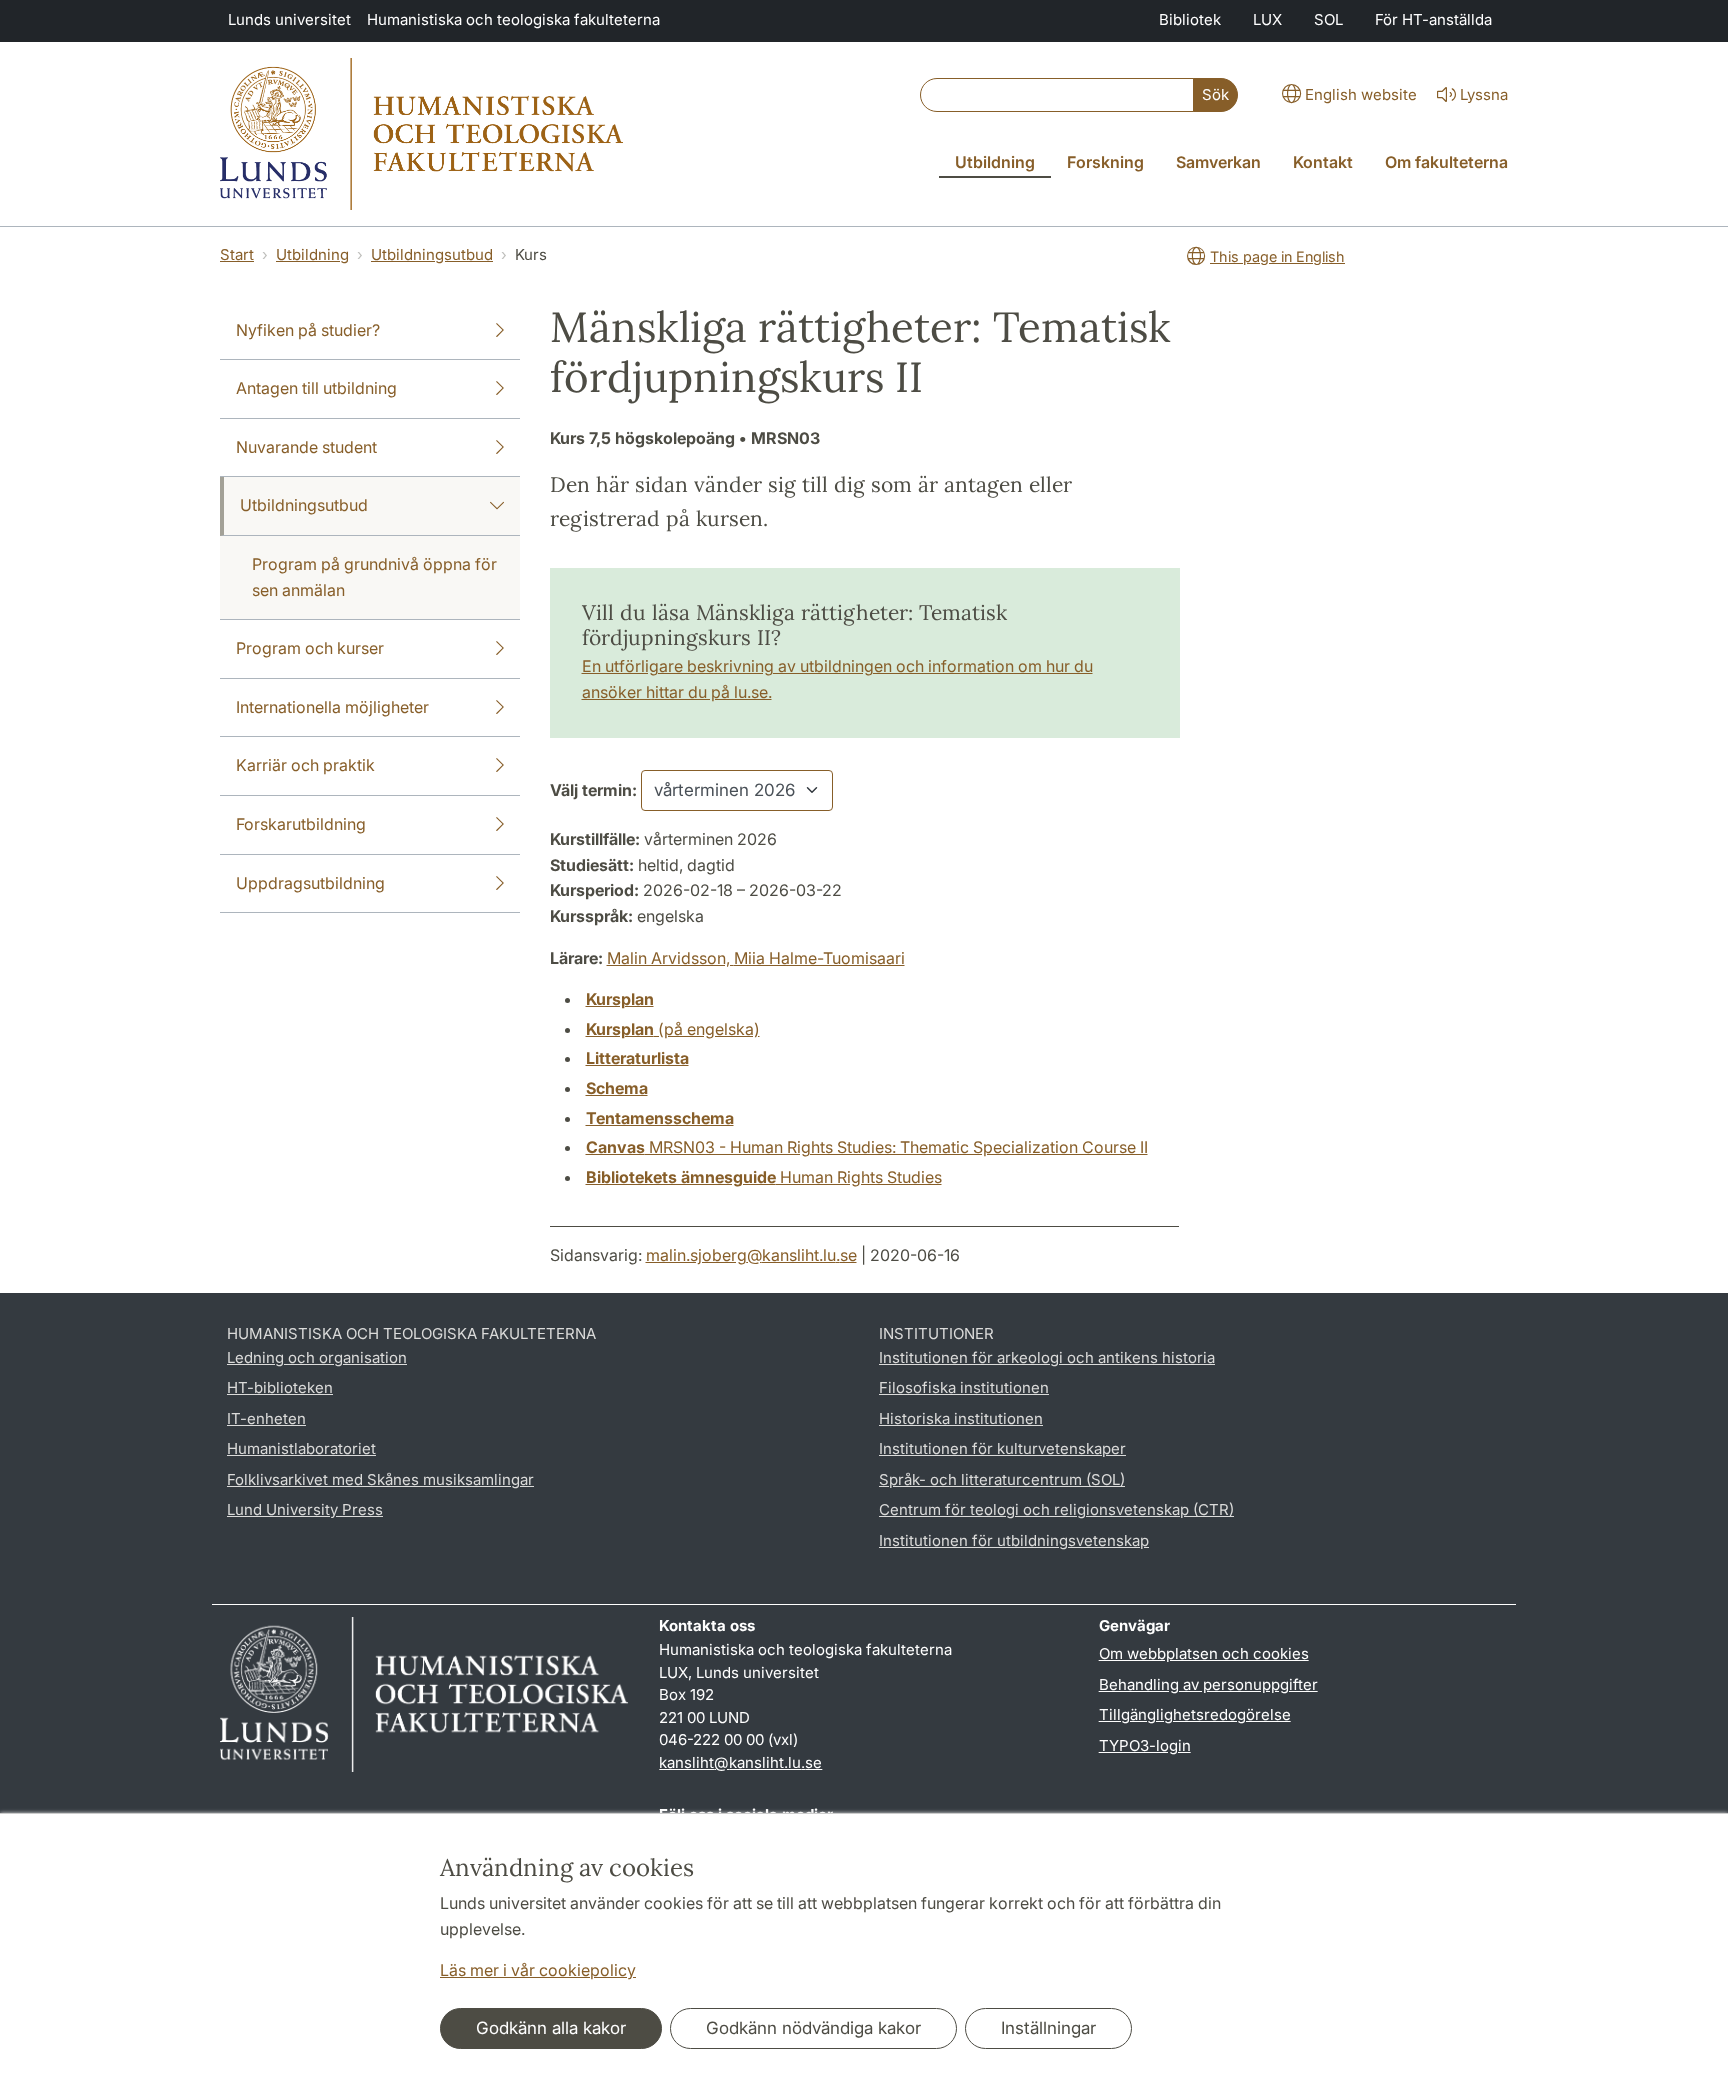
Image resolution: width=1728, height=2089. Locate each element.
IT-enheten (266, 1418)
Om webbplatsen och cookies (1204, 1653)
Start (237, 254)
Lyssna (1484, 94)
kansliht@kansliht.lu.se (740, 1762)
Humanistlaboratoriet (301, 1448)
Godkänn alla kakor (551, 2028)
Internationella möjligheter (332, 707)
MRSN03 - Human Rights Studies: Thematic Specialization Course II (867, 1147)
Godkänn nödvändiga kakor (813, 2028)
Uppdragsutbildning (310, 883)
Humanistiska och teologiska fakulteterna (513, 19)
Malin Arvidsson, (670, 958)
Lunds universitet (289, 19)
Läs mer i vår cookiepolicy (538, 1970)
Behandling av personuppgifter (1208, 1684)
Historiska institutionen (961, 1418)
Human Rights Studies (764, 1177)
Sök (1215, 94)
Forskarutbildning (301, 824)
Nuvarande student (306, 447)
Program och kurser (310, 648)
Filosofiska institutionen (964, 1387)
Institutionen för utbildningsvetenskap (1014, 1540)
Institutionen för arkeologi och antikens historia (1047, 1357)
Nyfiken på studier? (308, 330)
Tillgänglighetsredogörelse (1195, 1714)
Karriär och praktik (305, 765)
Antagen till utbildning (316, 388)
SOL (1328, 19)
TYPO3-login (1145, 1745)
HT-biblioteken (280, 1387)
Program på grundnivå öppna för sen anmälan (374, 577)
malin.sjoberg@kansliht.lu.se (751, 1255)
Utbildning (312, 254)
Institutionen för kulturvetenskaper (1002, 1448)
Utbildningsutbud (432, 254)
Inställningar (1048, 2028)
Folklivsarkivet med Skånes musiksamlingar (380, 1479)
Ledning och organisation (317, 1357)
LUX (1267, 19)
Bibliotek (1190, 19)
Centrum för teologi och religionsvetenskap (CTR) (1056, 1509)
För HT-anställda (1433, 19)
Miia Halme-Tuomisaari (819, 958)
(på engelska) (673, 1029)
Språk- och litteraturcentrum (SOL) (1002, 1479)
